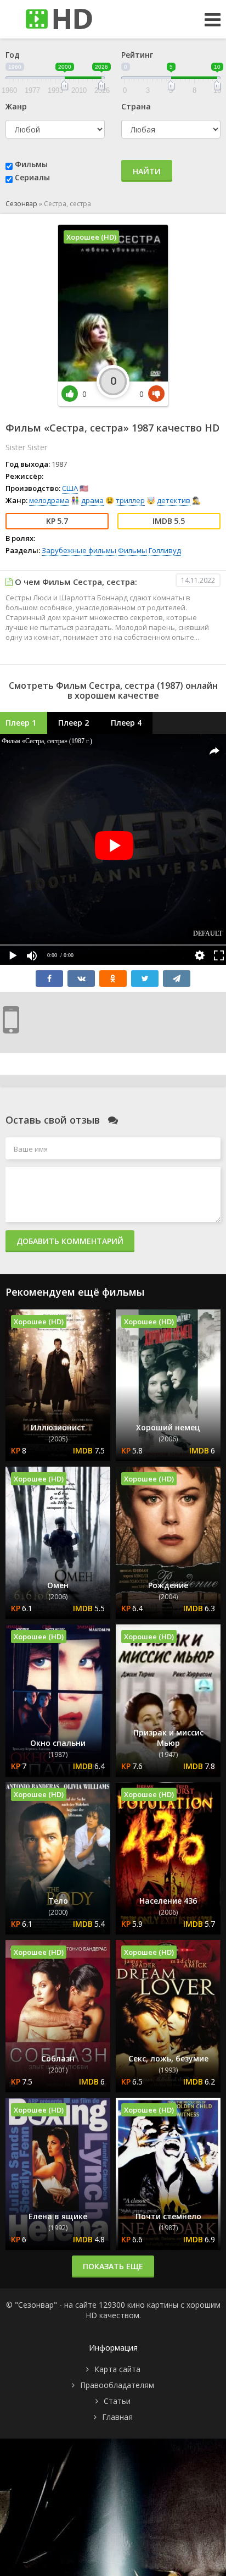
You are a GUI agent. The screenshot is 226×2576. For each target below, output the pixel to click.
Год (13, 55)
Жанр (16, 106)
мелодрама (49, 500)
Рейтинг (137, 55)
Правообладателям (117, 2385)
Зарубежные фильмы (79, 550)
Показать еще (113, 2266)
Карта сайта (117, 2369)
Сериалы (32, 177)
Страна (136, 106)
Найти (147, 171)
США (70, 488)
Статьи (117, 2401)
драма (92, 500)
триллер (130, 500)
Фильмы (31, 164)
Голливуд (165, 550)
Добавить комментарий (70, 1241)
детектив (174, 500)
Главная (117, 2417)
